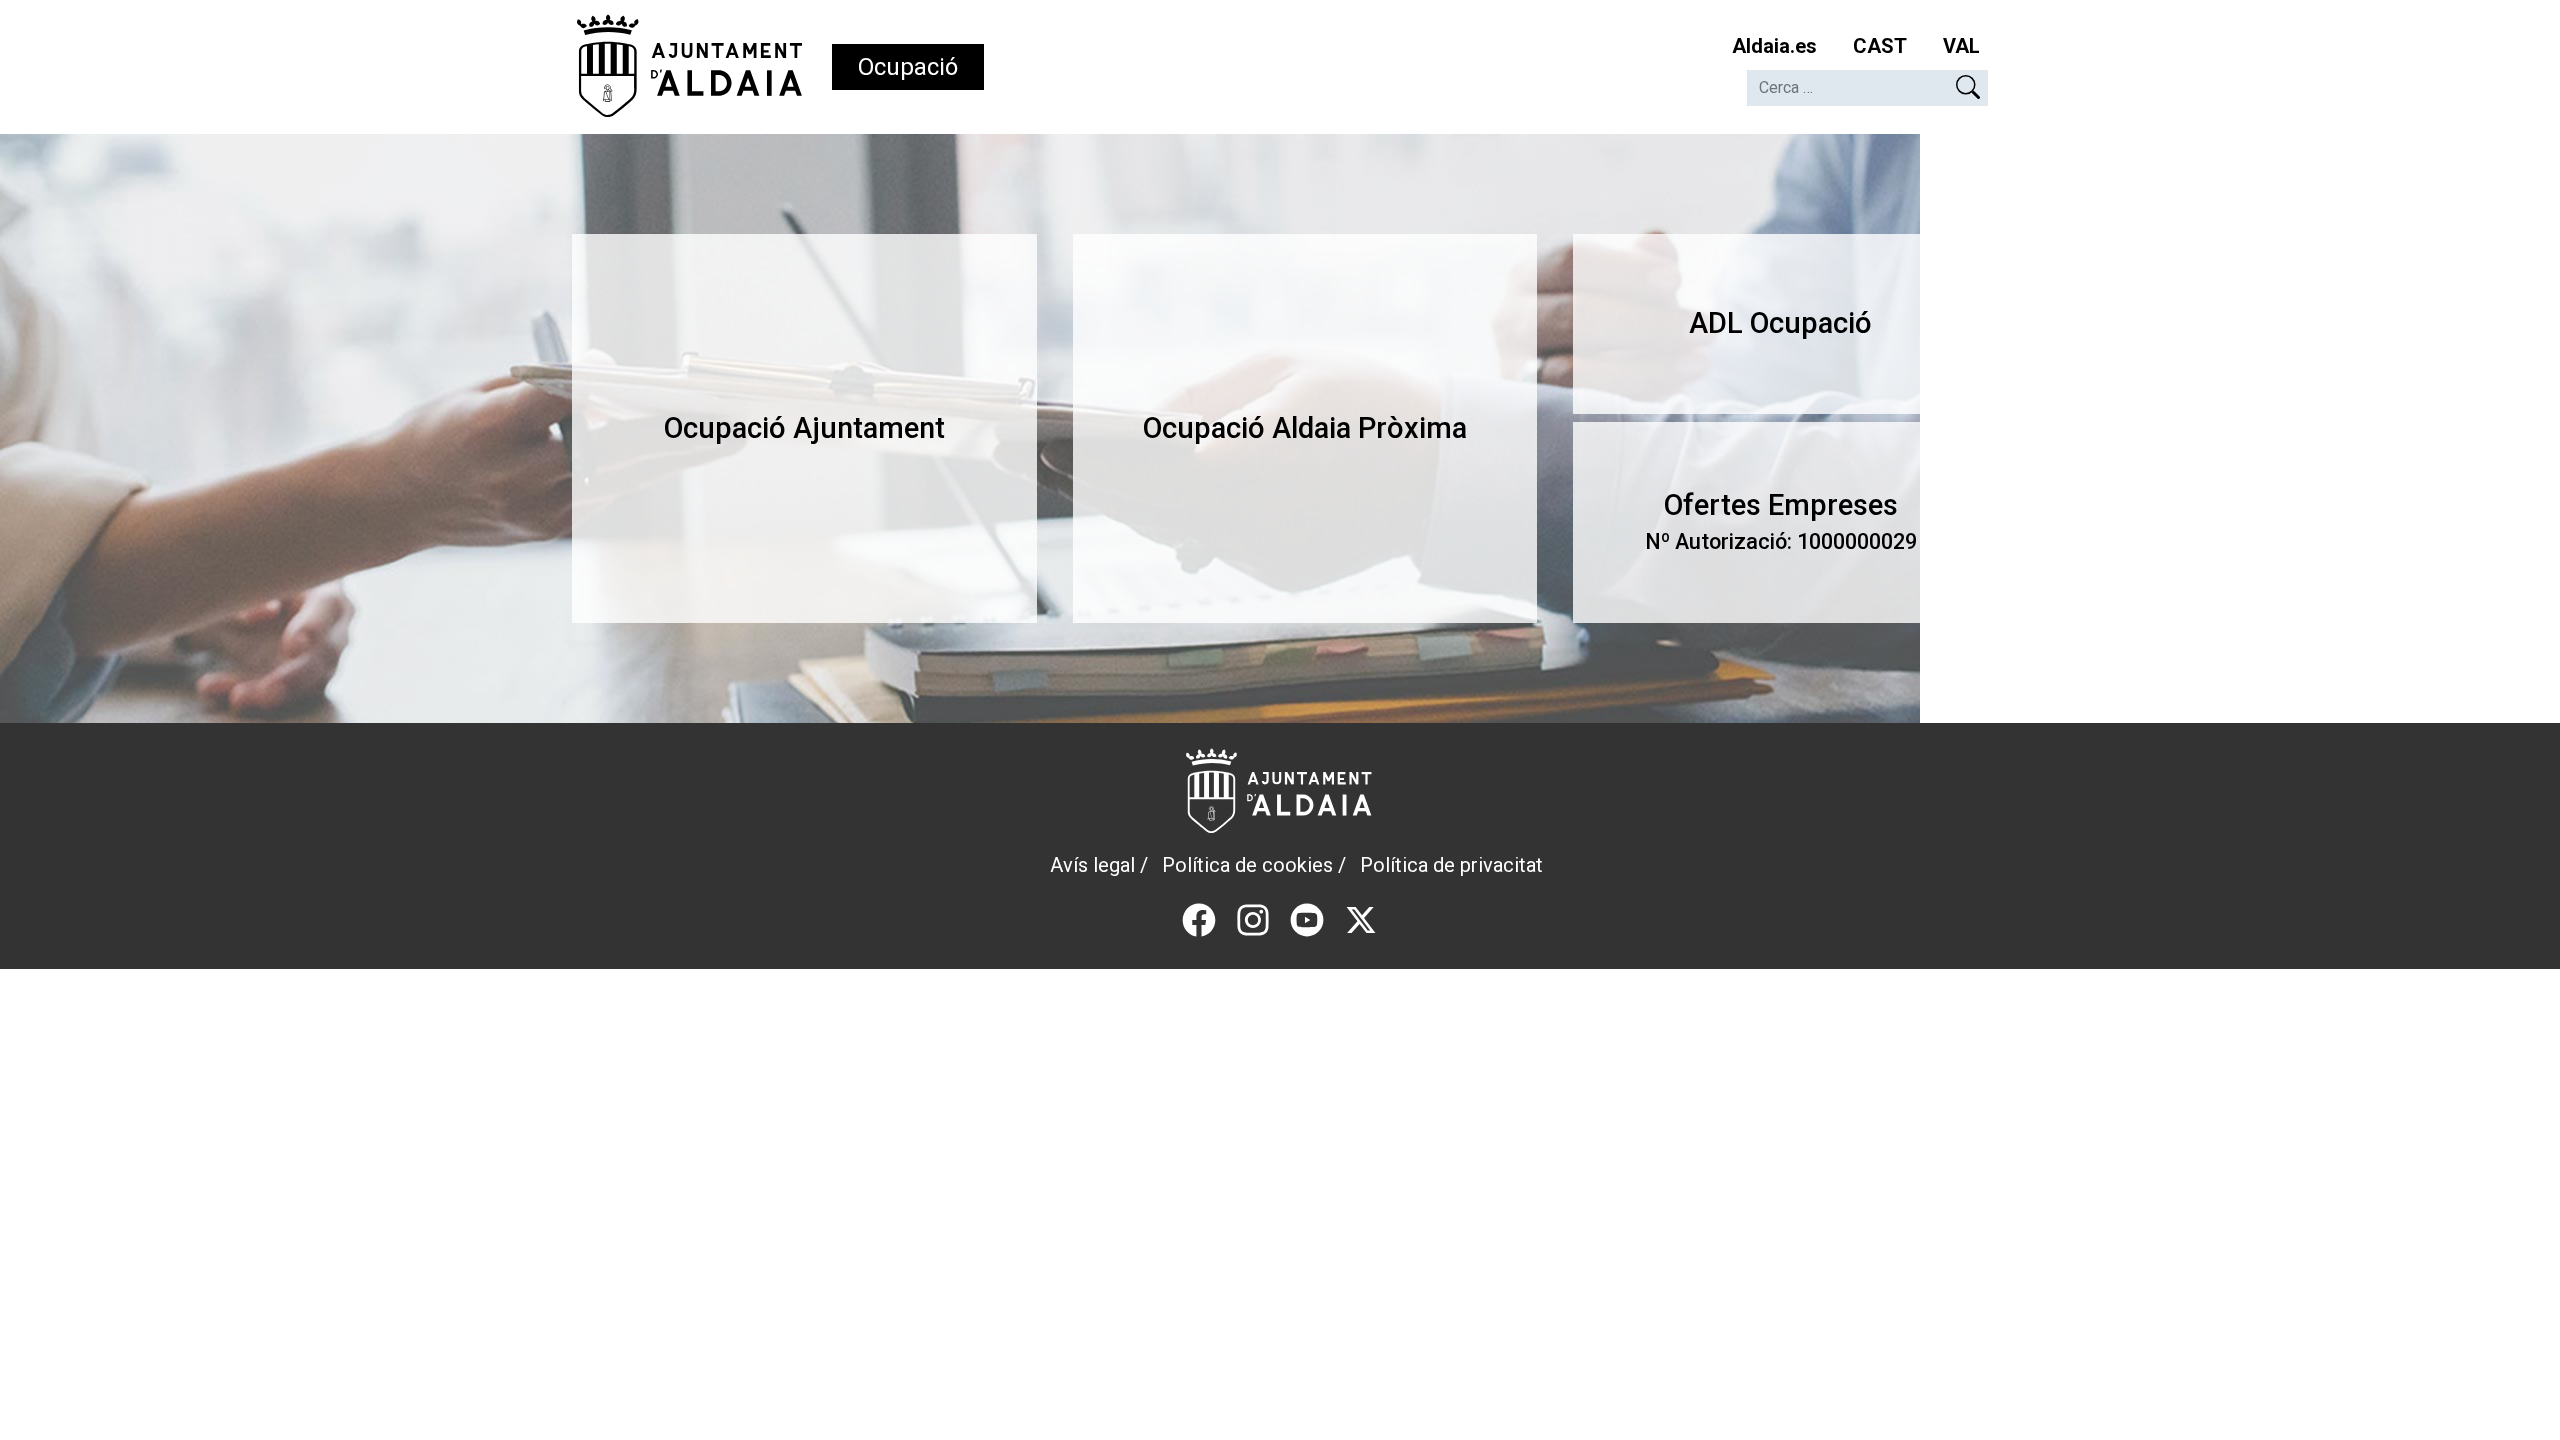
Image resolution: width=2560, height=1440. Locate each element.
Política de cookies (1247, 865)
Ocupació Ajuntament (804, 428)
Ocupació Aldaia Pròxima (1305, 428)
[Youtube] (1307, 918)
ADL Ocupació (1780, 323)
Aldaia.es (1774, 46)
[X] (1361, 918)
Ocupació (908, 67)
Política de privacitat (1451, 865)
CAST (1880, 46)
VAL (1961, 46)
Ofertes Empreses (1781, 521)
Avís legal (1092, 865)
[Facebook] (1199, 918)
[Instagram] (1253, 918)
